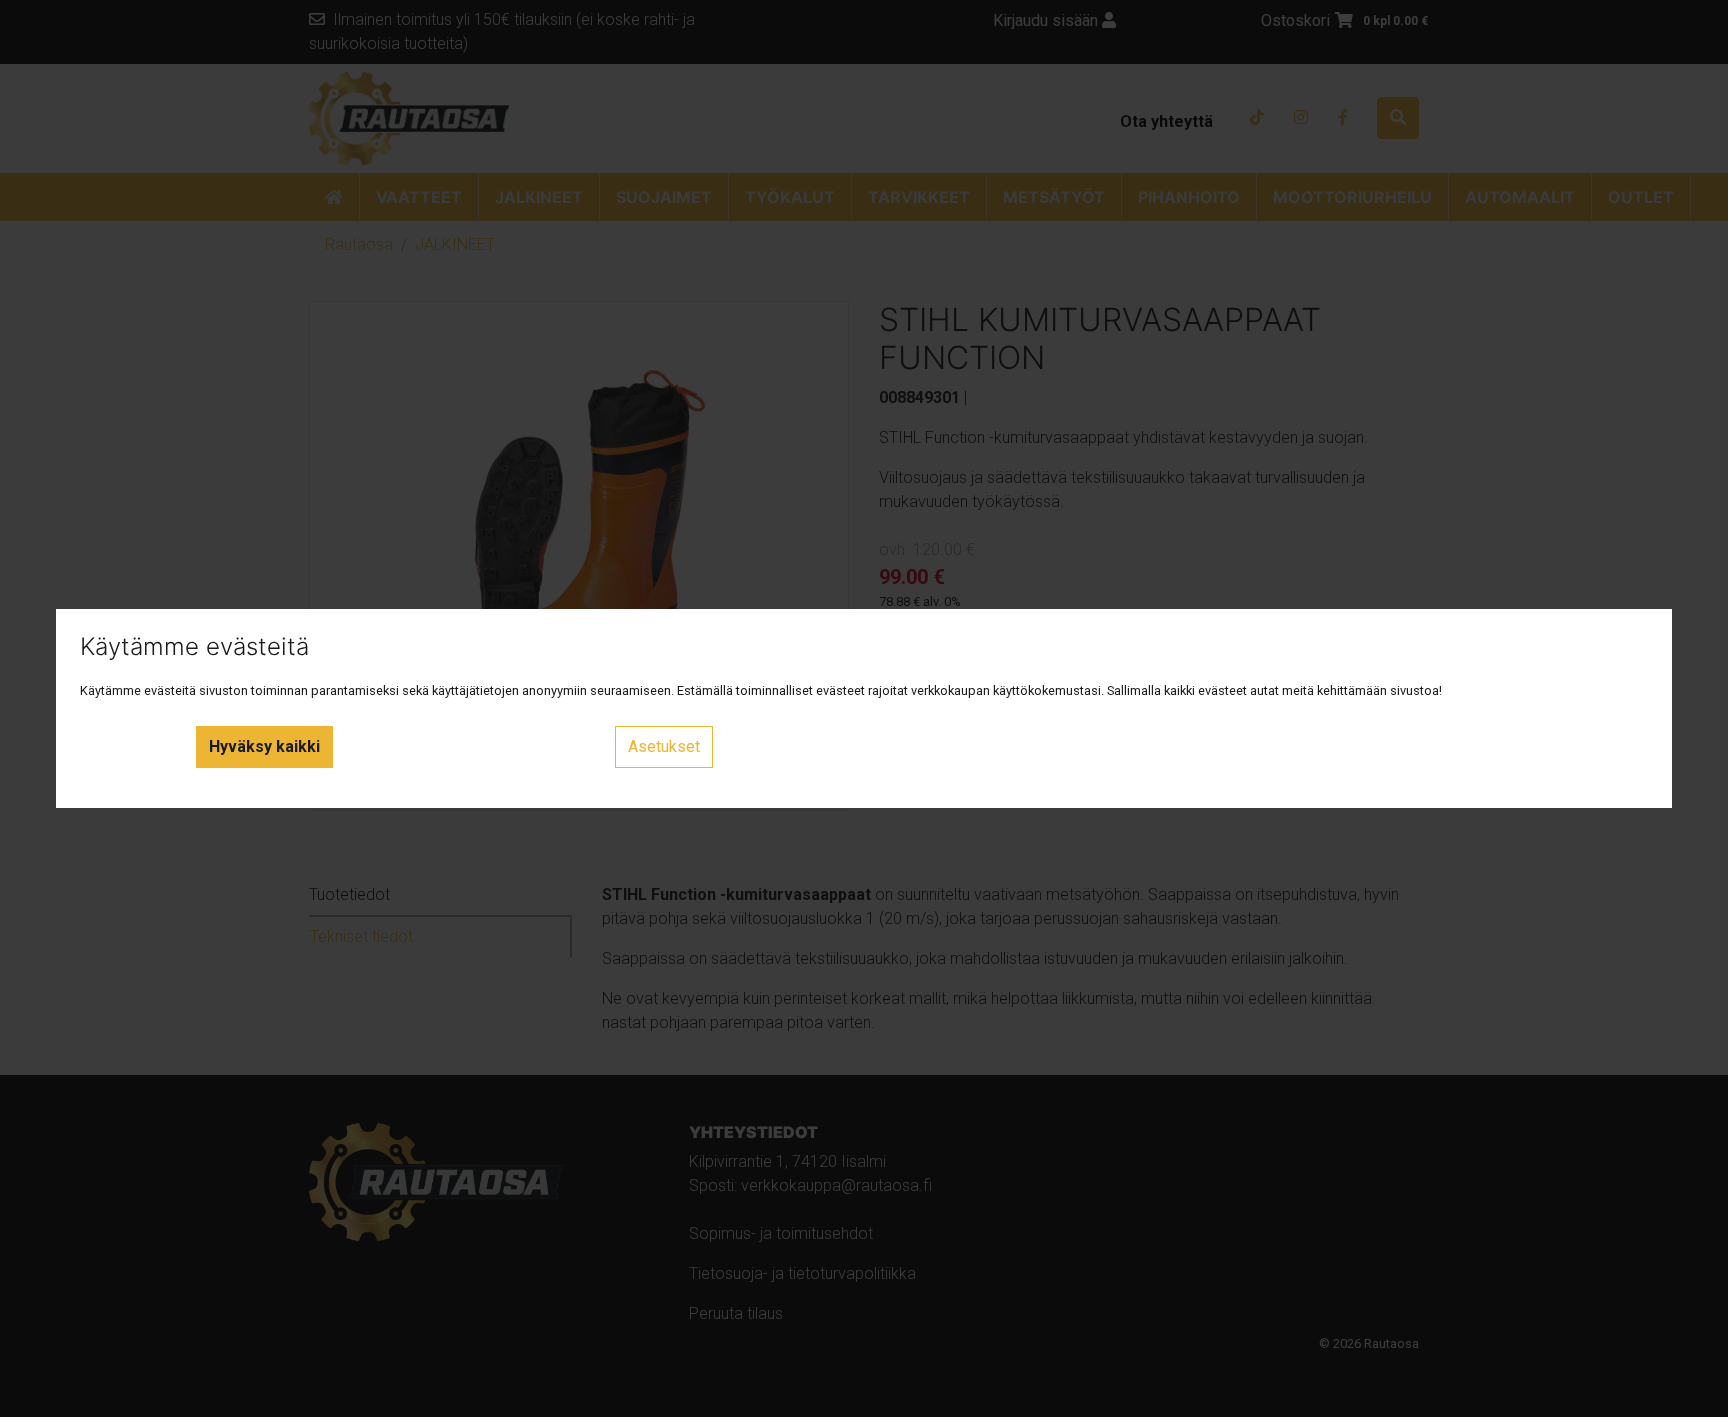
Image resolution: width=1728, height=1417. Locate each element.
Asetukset (664, 746)
